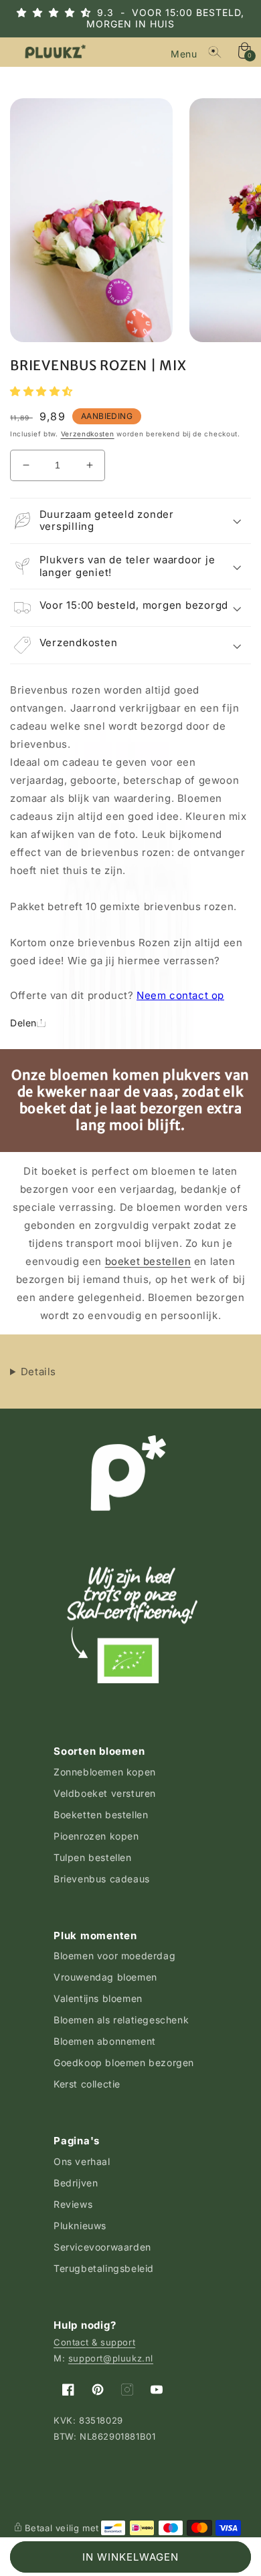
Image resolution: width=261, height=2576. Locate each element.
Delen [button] (23, 1023)
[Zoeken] (215, 52)
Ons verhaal (82, 2161)
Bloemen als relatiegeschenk (121, 2020)
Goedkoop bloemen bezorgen (124, 2062)
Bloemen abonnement (105, 2041)
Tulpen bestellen (93, 1857)
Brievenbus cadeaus (102, 1879)
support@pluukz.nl (111, 2358)
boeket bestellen (148, 1261)
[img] (65, 12)
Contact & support (94, 2342)
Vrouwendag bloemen (105, 1977)
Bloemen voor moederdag (114, 1956)
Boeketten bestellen (101, 1815)
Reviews (73, 2204)
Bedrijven (76, 2183)
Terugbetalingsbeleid (104, 2268)
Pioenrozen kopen (96, 1836)
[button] (185, 52)
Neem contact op (180, 995)
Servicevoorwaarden (102, 2247)
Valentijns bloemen (98, 1998)
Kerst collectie (87, 2084)
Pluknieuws (80, 2226)
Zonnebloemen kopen (105, 1772)
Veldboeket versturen (105, 1793)
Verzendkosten (88, 434)
